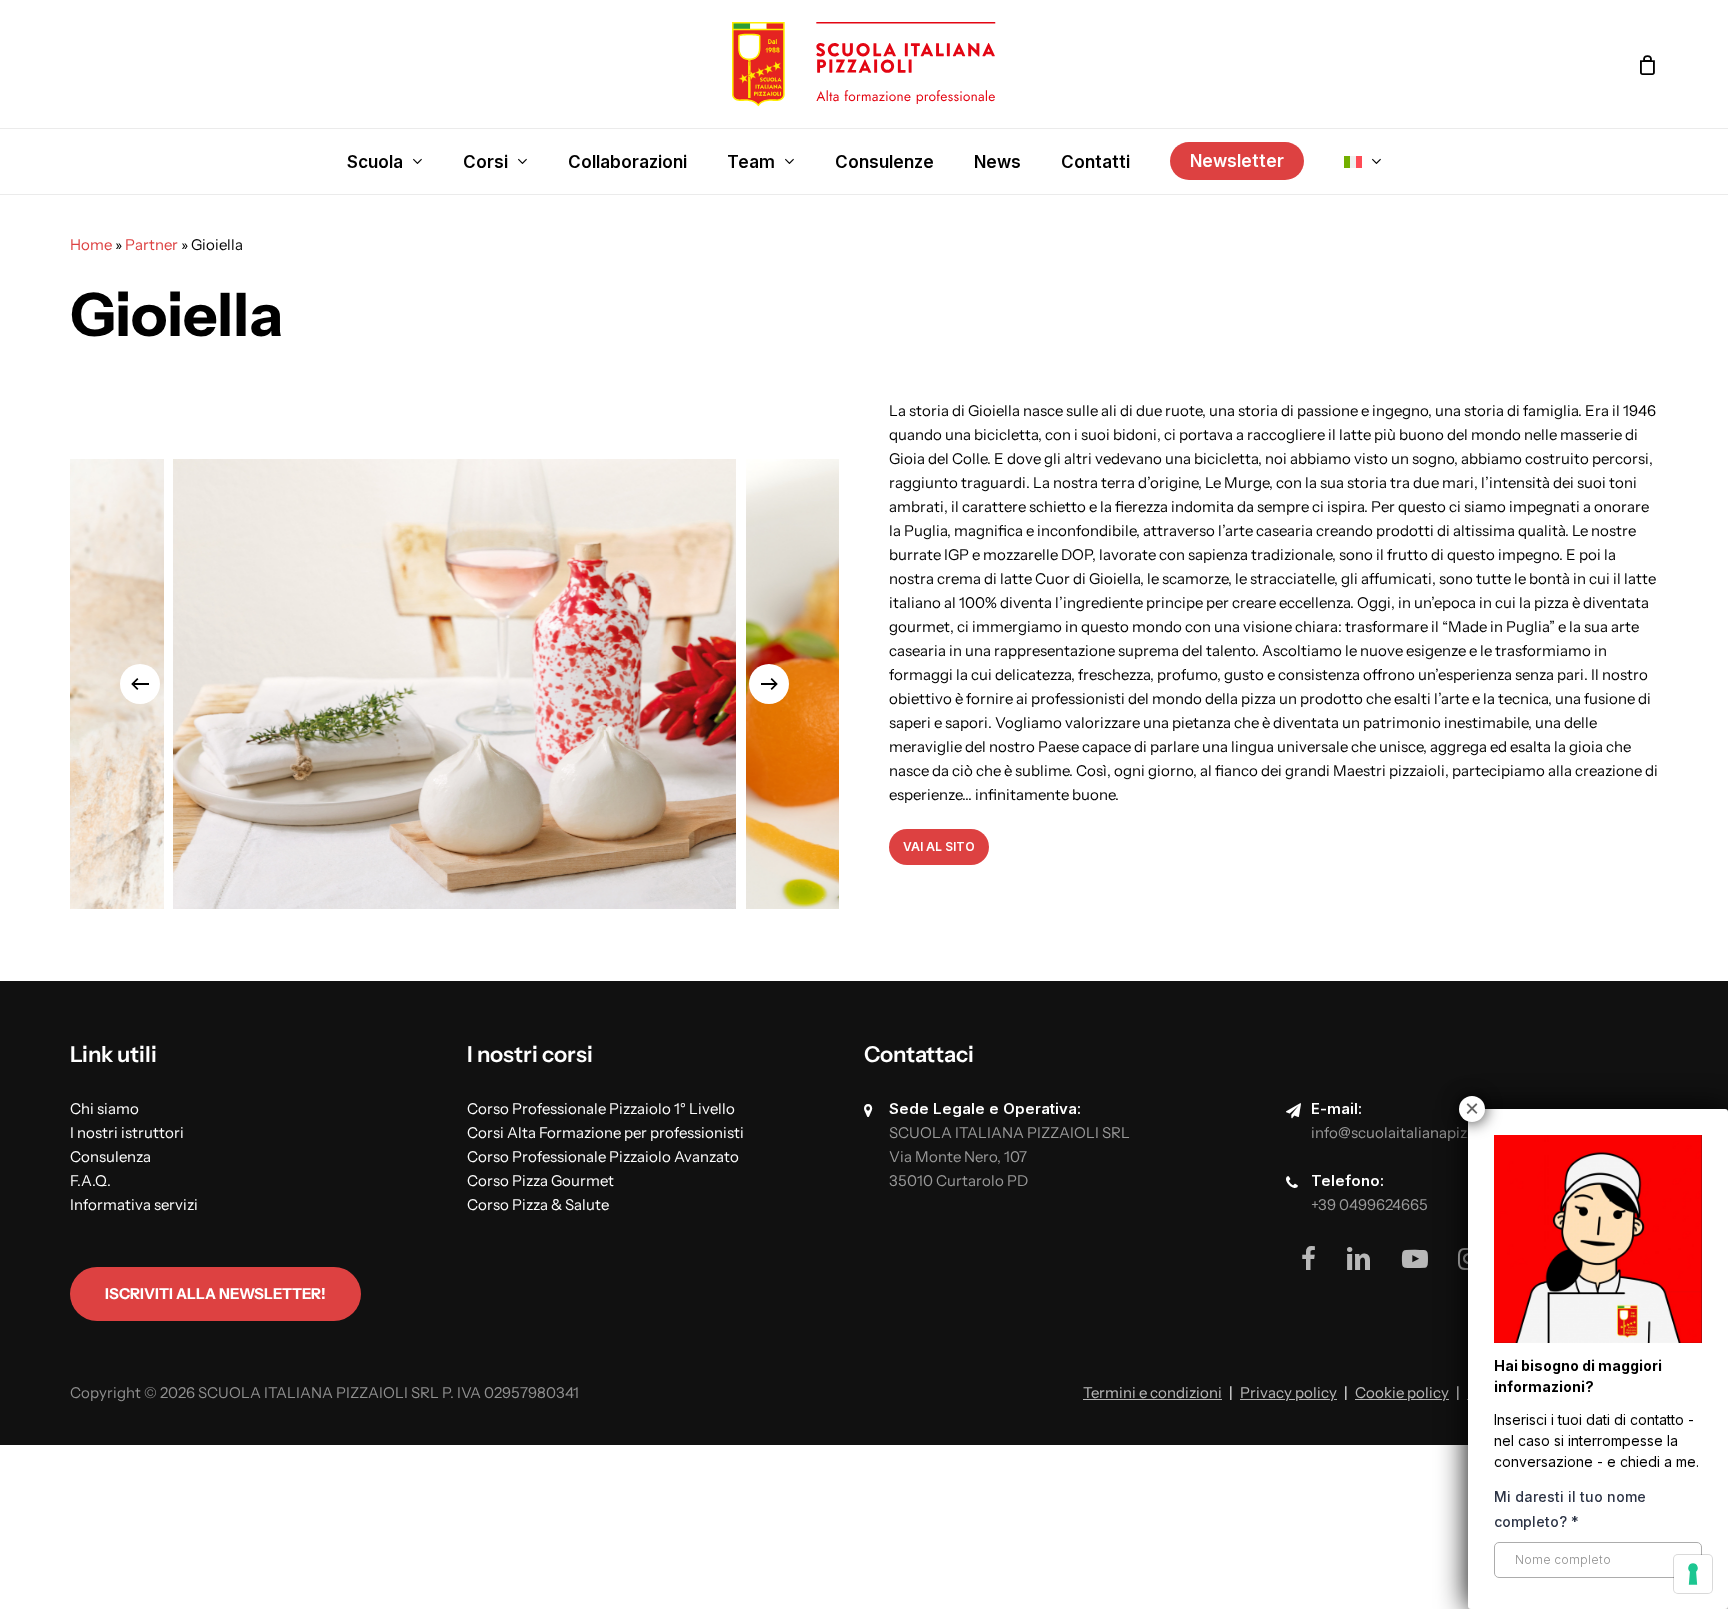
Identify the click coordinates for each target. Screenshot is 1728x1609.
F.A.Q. (90, 1180)
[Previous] (140, 684)
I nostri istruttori (127, 1132)
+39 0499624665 (1369, 1204)
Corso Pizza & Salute (538, 1204)
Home (91, 244)
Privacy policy (1288, 1392)
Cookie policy (1402, 1392)
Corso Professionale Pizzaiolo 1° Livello (601, 1108)
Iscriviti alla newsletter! (215, 1293)
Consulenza (110, 1156)
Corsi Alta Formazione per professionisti (605, 1132)
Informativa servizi (134, 1204)
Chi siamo (104, 1108)
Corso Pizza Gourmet (540, 1180)
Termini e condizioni (1152, 1392)
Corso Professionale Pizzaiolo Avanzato (603, 1156)
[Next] (769, 684)
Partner (151, 244)
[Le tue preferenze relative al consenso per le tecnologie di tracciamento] (1693, 1574)
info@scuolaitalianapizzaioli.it (1414, 1132)
